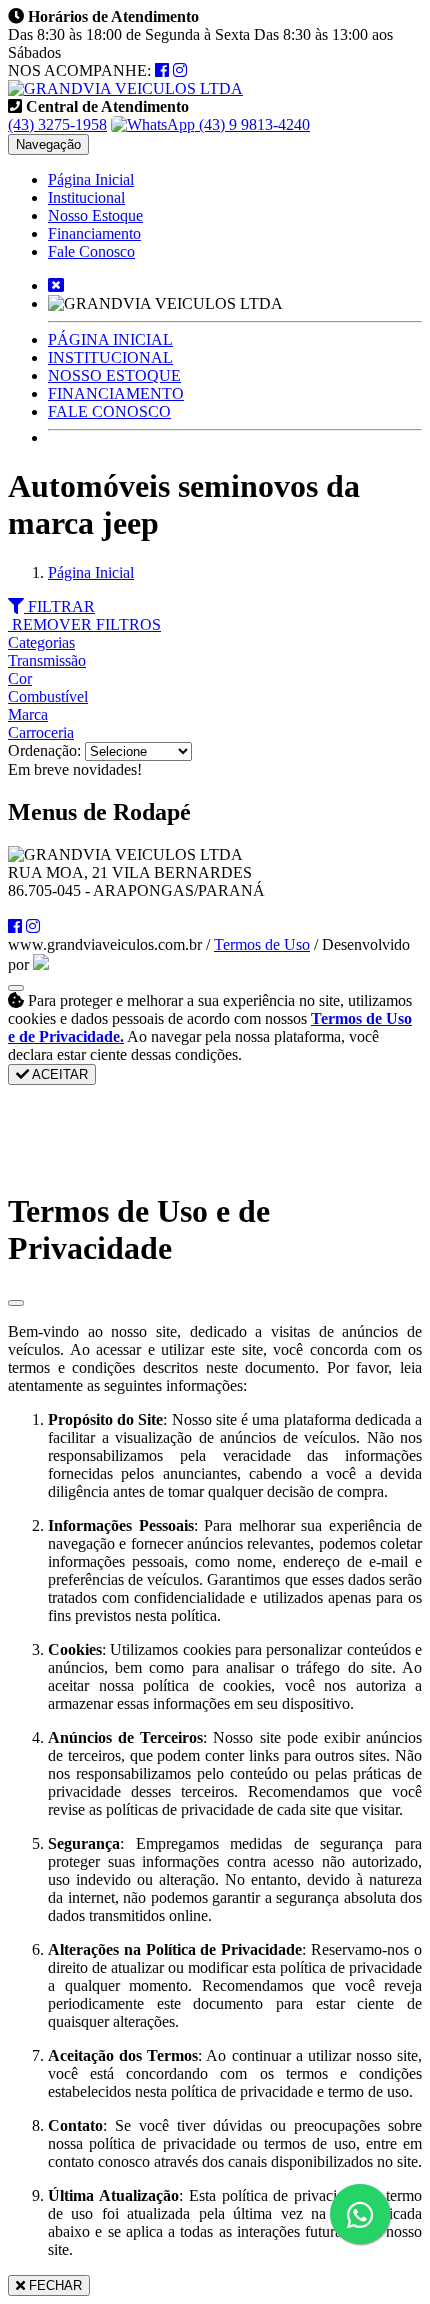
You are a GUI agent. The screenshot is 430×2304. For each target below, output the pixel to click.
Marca (28, 714)
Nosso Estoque (95, 215)
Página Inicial (91, 179)
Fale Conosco (91, 251)
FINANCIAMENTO (116, 393)
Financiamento (94, 233)
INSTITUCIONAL (110, 357)
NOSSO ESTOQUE (114, 375)
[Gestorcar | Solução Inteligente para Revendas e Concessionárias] (41, 964)
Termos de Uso (262, 944)
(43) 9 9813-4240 (252, 124)
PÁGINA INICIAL (110, 339)
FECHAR (53, 2285)
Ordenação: (46, 750)
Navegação (48, 144)
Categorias (41, 642)
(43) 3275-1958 (57, 124)
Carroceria (41, 732)
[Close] (16, 1303)
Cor (20, 678)
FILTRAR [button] (59, 606)
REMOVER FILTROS (84, 624)
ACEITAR (58, 1074)
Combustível (48, 696)
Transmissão (47, 660)
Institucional (86, 197)
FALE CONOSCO (109, 411)
